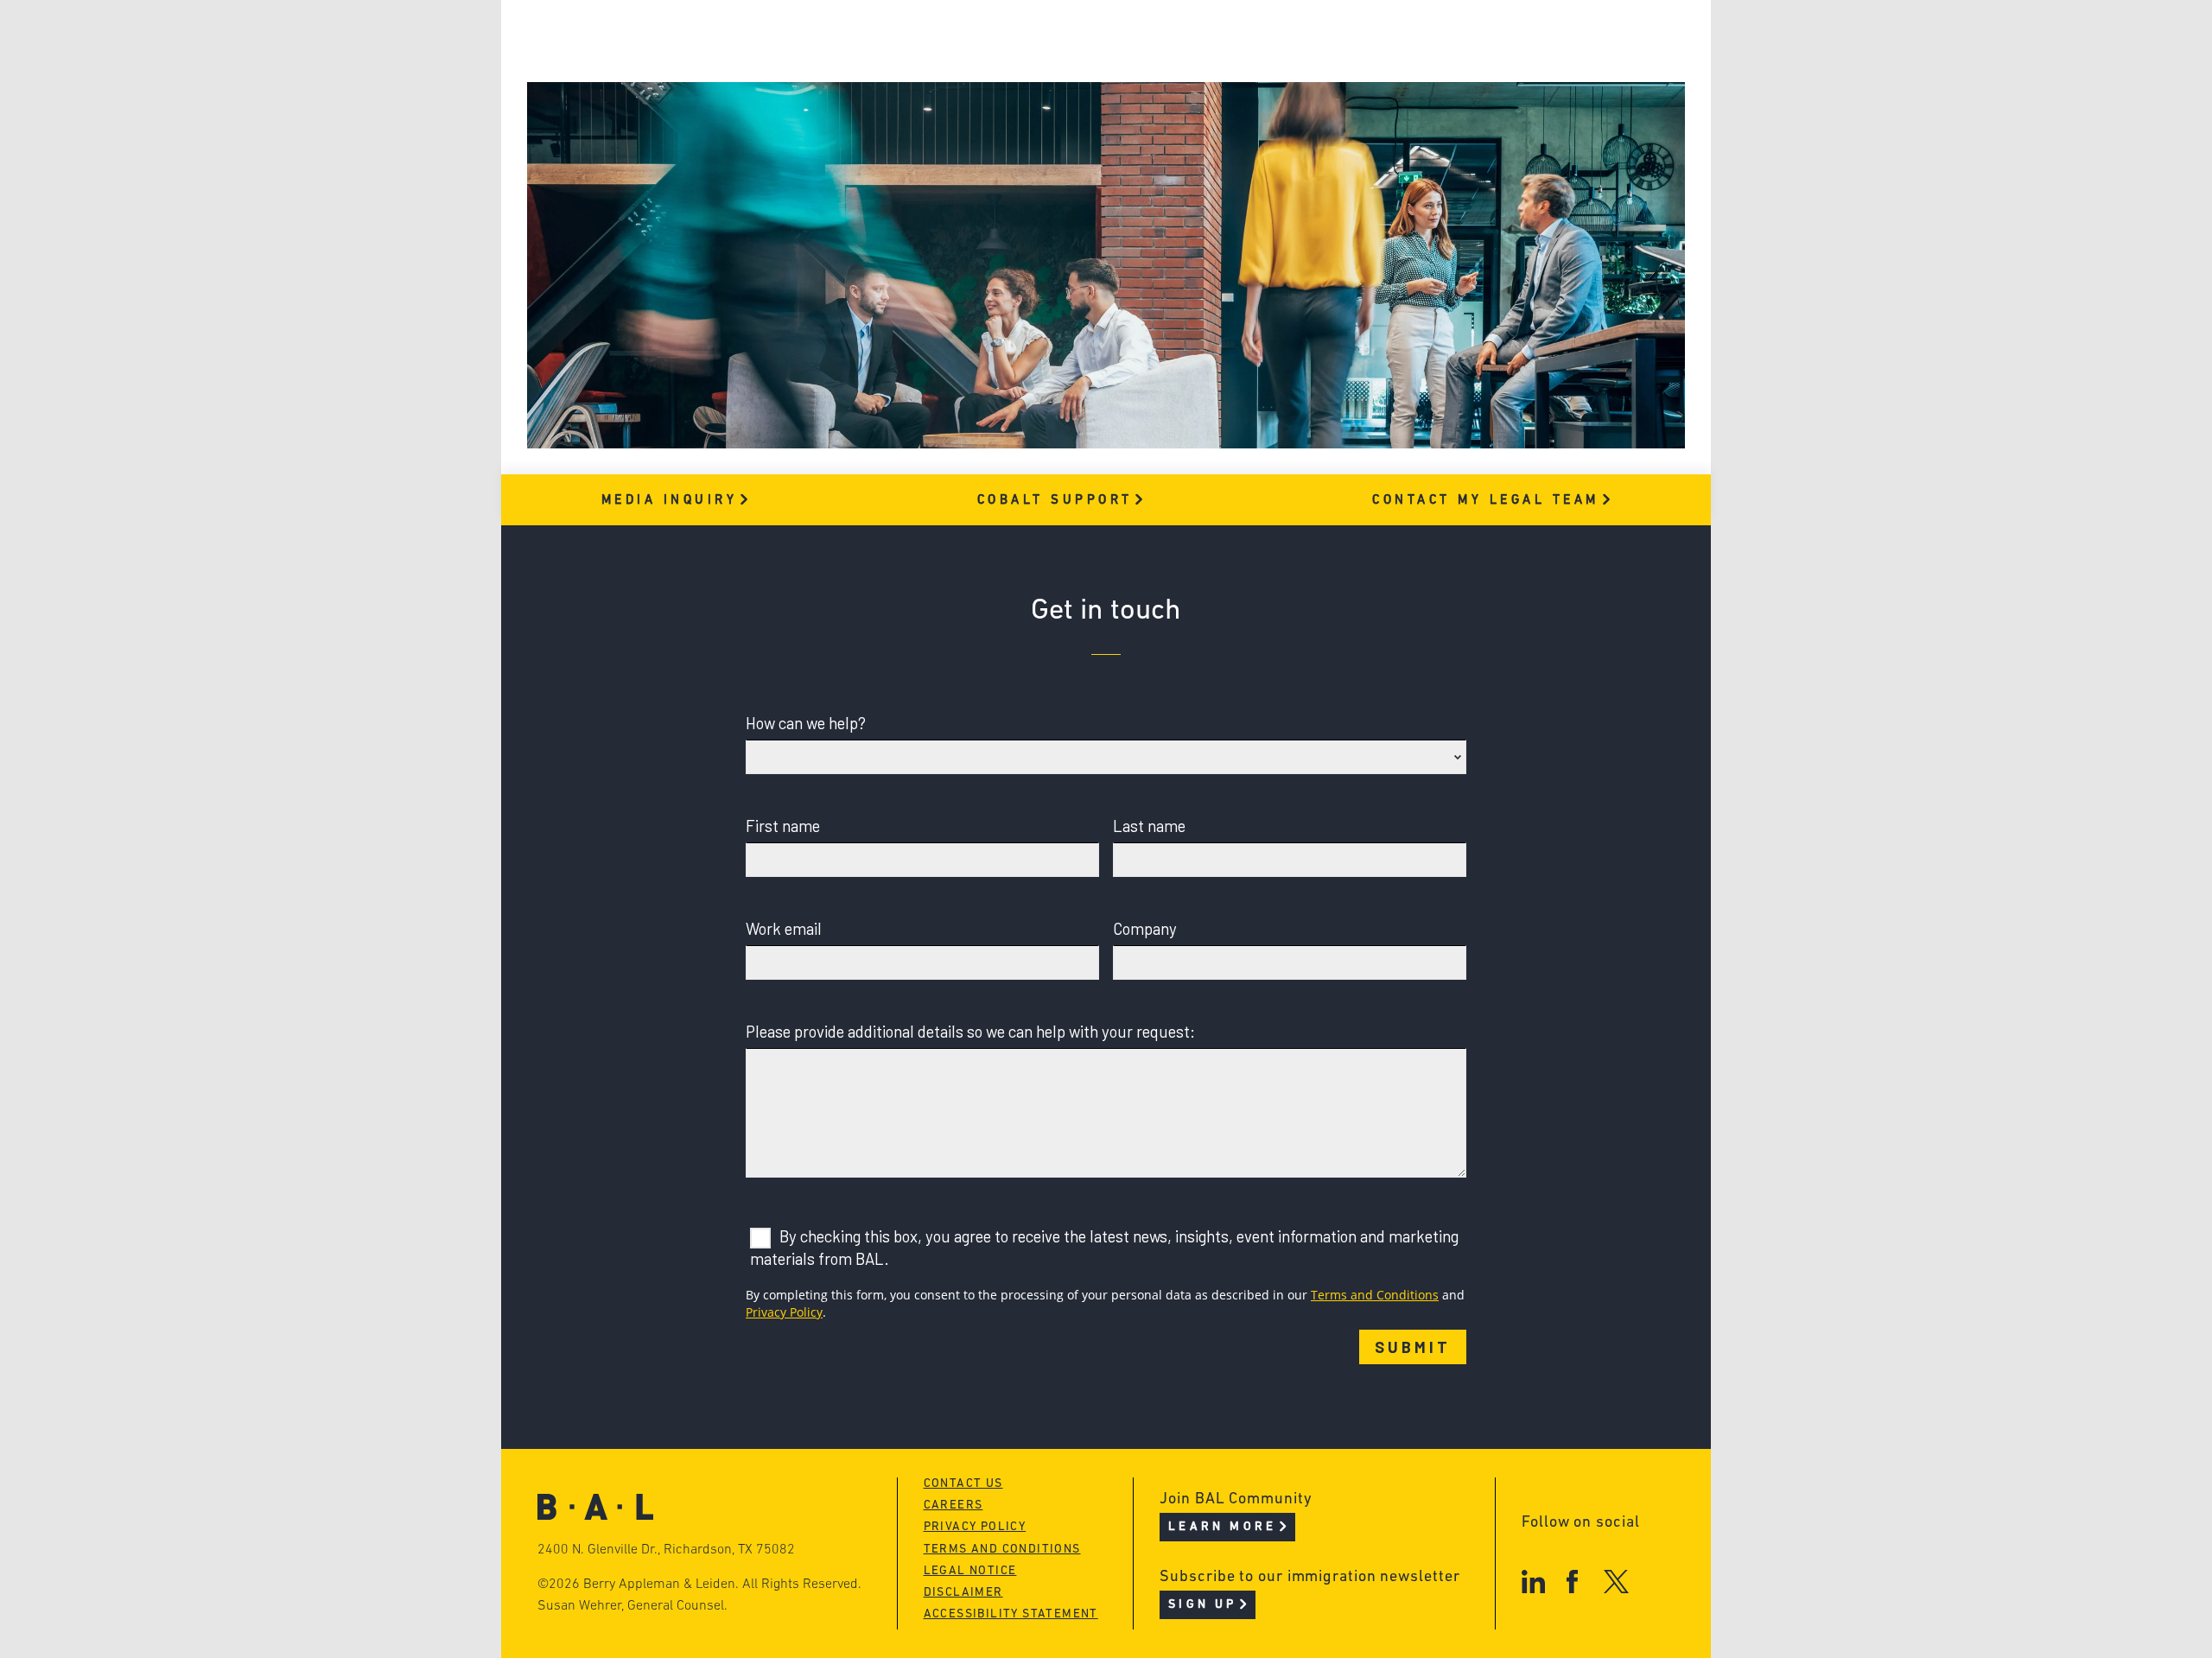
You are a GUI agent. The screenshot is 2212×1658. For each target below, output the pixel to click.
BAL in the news (753, 107)
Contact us (963, 1484)
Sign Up (1202, 1605)
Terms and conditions (1002, 1550)
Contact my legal (1486, 501)
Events (977, 107)
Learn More (1222, 1527)
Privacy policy (975, 1527)
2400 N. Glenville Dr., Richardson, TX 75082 (666, 1550)
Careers (720, 140)
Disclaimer (963, 1593)
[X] (1616, 1582)
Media (670, 501)
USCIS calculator (1018, 140)
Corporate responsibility (788, 74)
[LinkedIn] (1533, 1582)
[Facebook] (1572, 1582)
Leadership (733, 41)
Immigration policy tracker (1060, 74)
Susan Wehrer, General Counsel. (632, 1606)
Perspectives (1002, 41)
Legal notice (970, 1571)
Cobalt (1055, 501)
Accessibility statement (1011, 1614)
